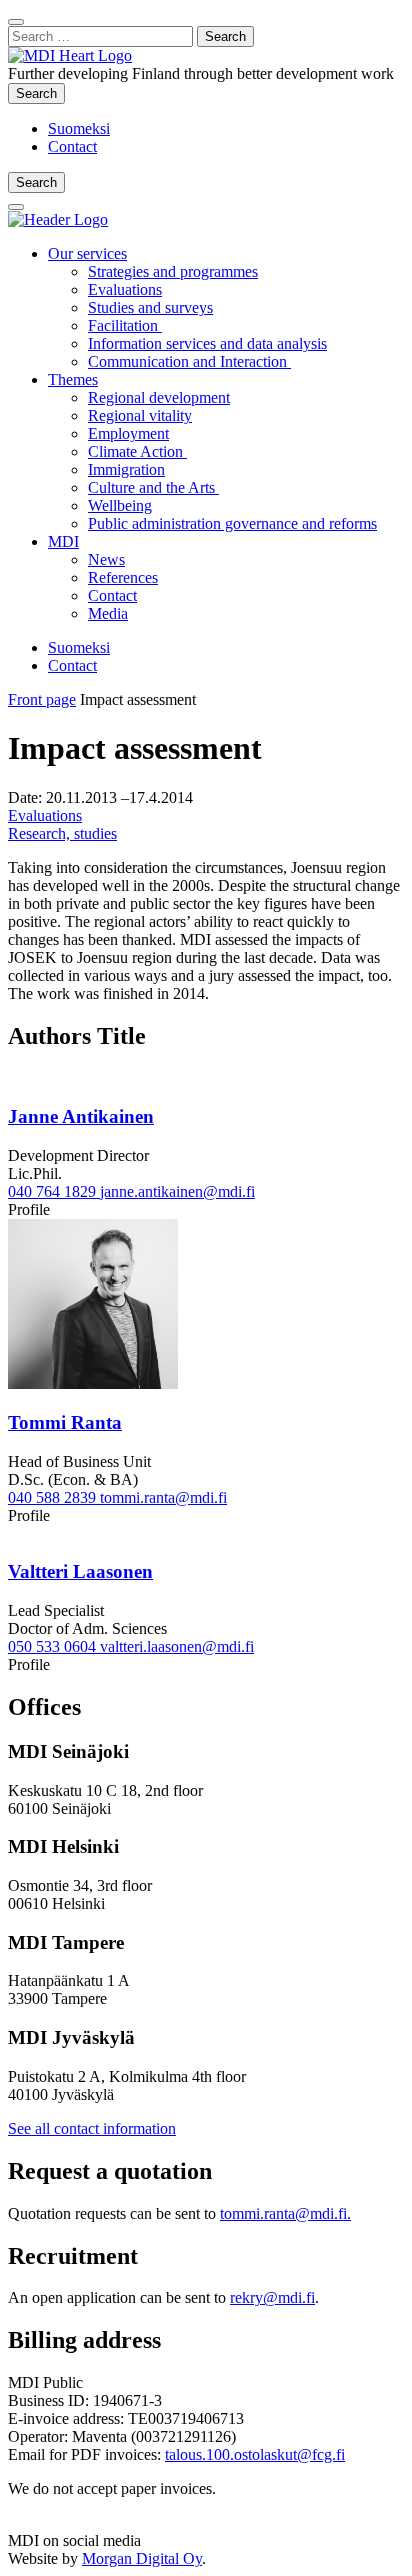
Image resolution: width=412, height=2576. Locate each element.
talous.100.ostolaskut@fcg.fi (255, 2454)
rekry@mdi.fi (272, 2297)
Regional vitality (140, 415)
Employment (128, 433)
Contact (72, 146)
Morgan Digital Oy (142, 2558)
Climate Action (137, 451)
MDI (63, 541)
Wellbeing (120, 505)
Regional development (159, 397)
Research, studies (62, 833)
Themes (73, 379)
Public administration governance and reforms (232, 523)
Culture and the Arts (153, 487)
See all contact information (92, 2128)
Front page (42, 699)
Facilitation (125, 325)
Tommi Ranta (65, 1422)
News (106, 559)
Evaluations (125, 289)
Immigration (126, 469)
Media (108, 613)
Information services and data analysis (207, 343)
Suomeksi (79, 128)
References (123, 577)
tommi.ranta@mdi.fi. (285, 2213)
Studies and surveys (150, 307)
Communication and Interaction (189, 361)
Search (40, 93)
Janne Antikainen (81, 1116)
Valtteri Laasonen (80, 1571)
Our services (87, 253)
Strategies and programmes (173, 271)
